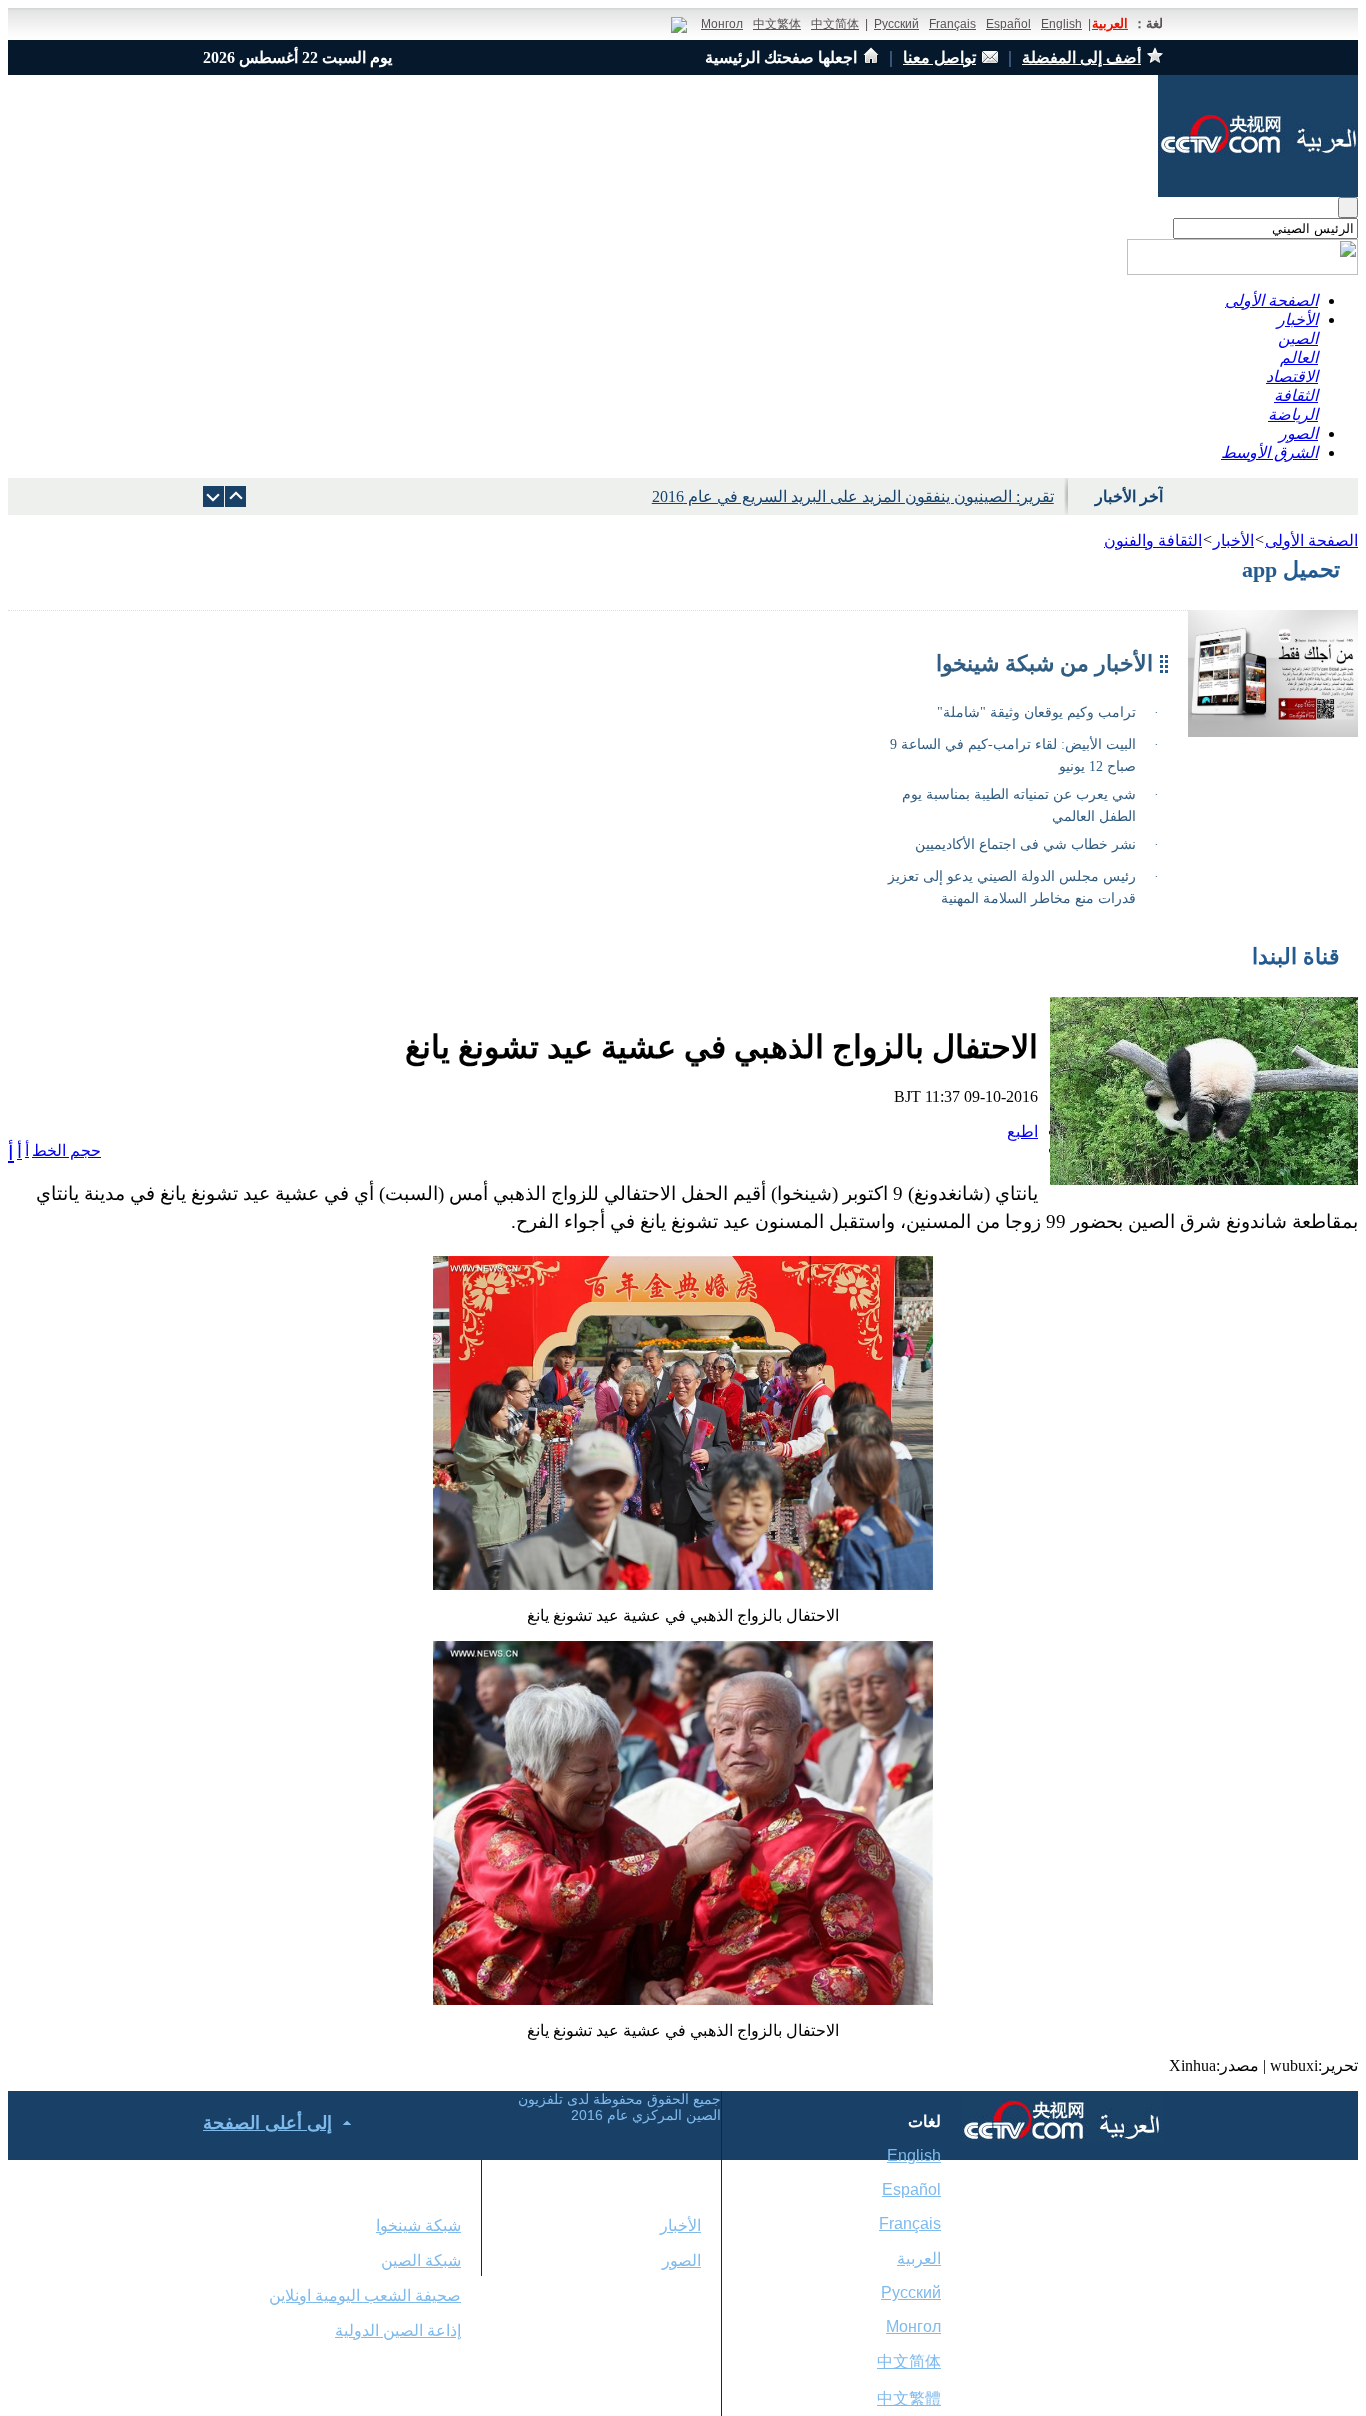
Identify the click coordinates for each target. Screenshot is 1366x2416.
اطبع (1022, 1131)
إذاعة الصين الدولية (398, 2330)
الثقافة (1296, 395)
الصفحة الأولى (1271, 300)
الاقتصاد (1292, 376)
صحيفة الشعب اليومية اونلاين (365, 2295)
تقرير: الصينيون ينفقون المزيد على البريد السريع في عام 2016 (853, 496)
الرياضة (1293, 414)
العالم (1299, 357)
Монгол (722, 24)
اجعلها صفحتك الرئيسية (781, 57)
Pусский (911, 2292)
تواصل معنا (939, 57)
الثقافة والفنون (1153, 540)
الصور (1298, 433)
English (1061, 24)
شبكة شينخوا (418, 2225)
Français (952, 24)
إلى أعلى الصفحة (267, 2123)
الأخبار (1297, 319)
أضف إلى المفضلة (1081, 57)
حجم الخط (66, 1150)
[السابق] (213, 496)
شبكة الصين (421, 2260)
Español (1008, 24)
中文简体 (835, 24)
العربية (1110, 23)
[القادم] (235, 496)
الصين (1298, 338)
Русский (896, 24)
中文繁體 (909, 2398)
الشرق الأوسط (1269, 452)
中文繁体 (777, 24)
